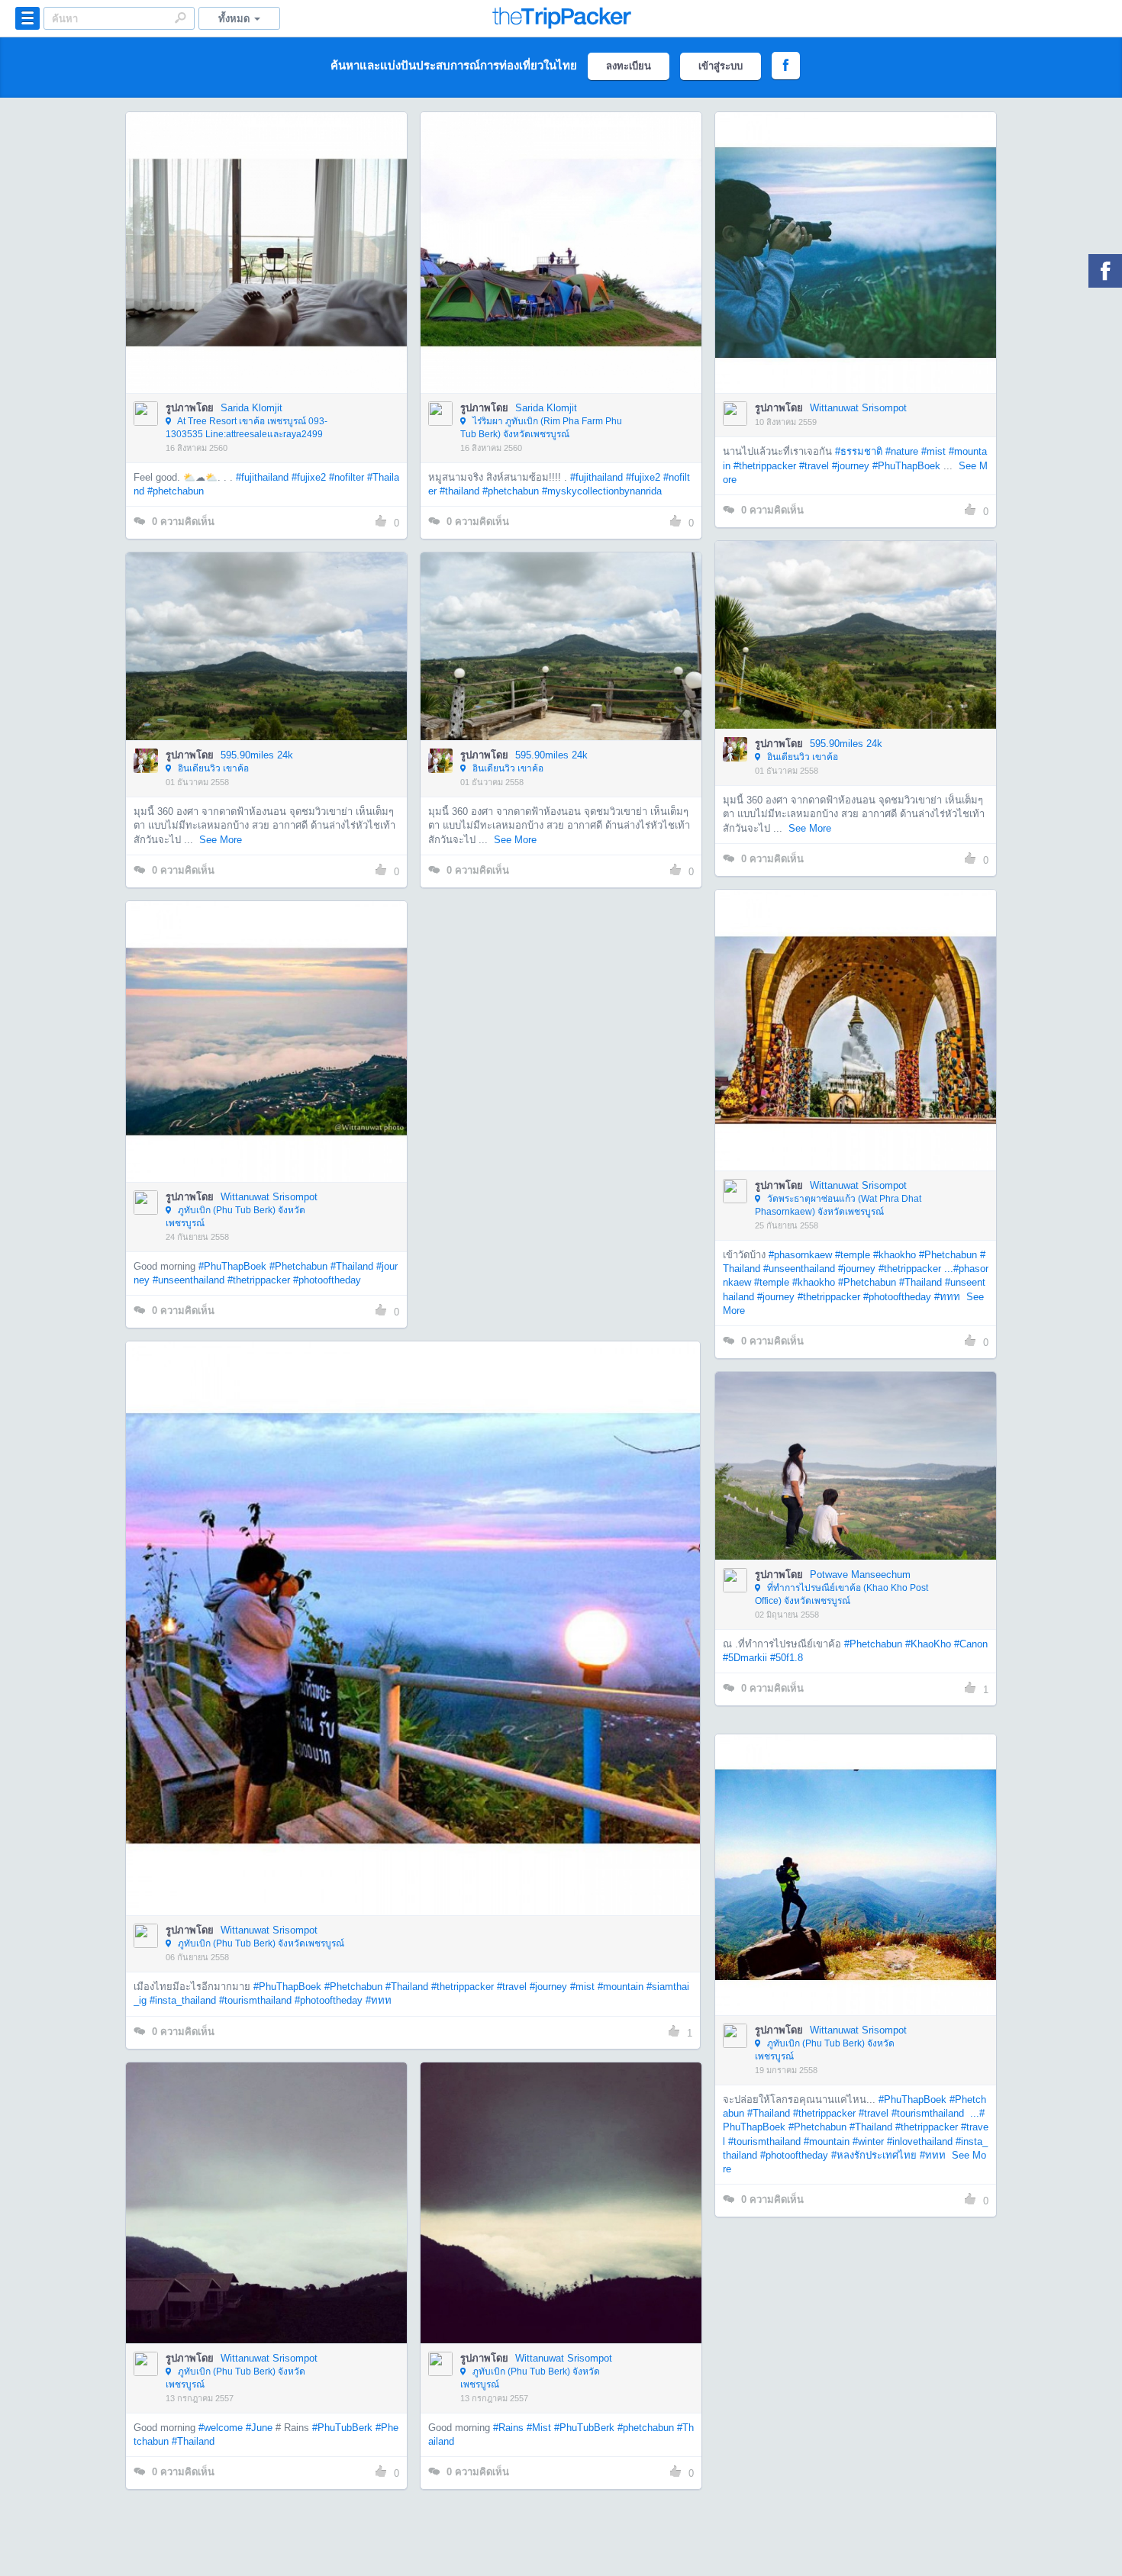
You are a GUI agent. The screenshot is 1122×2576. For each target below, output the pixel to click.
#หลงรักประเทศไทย (874, 2155)
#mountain (621, 1987)
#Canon (971, 1644)
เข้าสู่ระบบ (721, 66)
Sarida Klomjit (251, 408)
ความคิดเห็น (183, 522)
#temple (853, 1255)
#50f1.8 (787, 1658)
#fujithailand (262, 477)
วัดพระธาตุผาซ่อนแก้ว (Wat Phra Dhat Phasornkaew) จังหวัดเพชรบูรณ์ (838, 1205)
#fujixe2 (309, 477)
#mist (933, 451)
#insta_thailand (183, 2000)
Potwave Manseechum (860, 1575)
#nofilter (347, 477)
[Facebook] (1105, 271)
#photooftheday (897, 1297)
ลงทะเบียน (629, 66)
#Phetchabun (948, 1255)
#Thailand (920, 1282)
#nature (902, 451)
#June (259, 2428)
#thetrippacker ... (916, 1269)
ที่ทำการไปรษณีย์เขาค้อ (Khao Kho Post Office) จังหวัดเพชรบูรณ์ (841, 1594)
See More (810, 828)
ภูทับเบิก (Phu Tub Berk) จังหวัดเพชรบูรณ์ (235, 1217)
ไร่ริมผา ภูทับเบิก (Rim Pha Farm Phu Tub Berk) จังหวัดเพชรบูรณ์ (541, 428)
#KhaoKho (928, 1644)
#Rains (508, 2428)
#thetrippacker (765, 466)
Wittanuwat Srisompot (858, 408)
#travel (814, 466)
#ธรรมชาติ (859, 451)
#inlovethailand (920, 2141)
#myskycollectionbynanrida (602, 491)
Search (180, 18)
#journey (851, 466)
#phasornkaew (800, 1255)
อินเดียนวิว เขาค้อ (801, 757)
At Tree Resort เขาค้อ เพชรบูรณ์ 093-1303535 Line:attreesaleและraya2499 (247, 428)
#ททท (947, 1297)
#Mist (539, 2428)
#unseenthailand (799, 1269)
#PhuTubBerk (342, 2428)
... (973, 2113)
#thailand (459, 491)
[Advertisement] (560, 1007)
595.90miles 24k (846, 744)
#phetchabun (176, 491)
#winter (868, 2141)
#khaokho (895, 1255)
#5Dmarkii (745, 1658)
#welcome (221, 2428)
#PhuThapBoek (906, 466)
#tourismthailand (255, 2000)
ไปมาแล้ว (271, 230)
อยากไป (268, 275)
